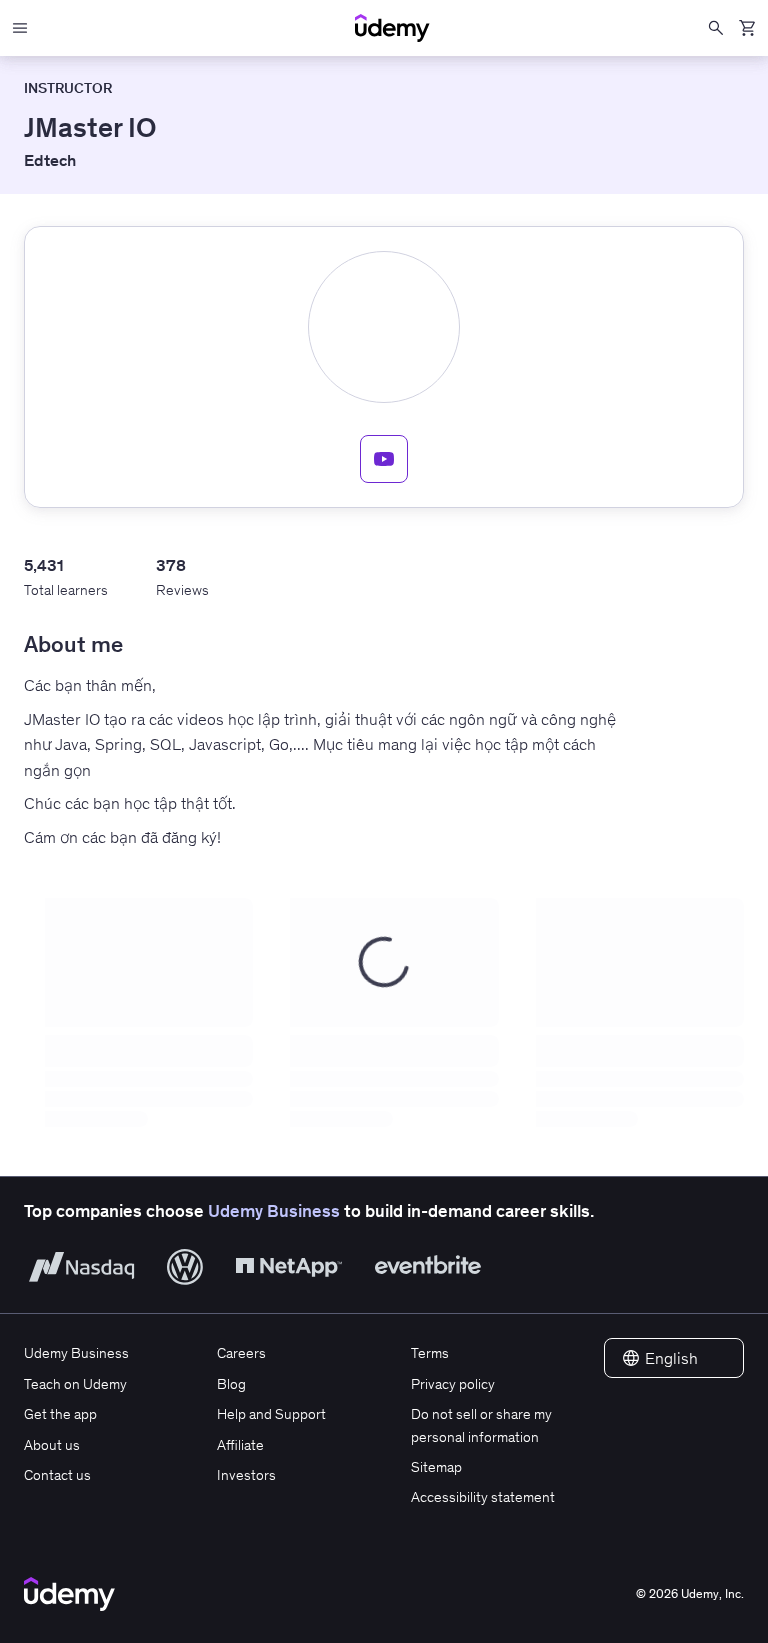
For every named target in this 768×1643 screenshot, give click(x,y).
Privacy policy (453, 1384)
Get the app (60, 1414)
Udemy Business (274, 1211)
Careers (241, 1353)
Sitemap (436, 1467)
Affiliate (240, 1445)
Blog (231, 1384)
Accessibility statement (483, 1497)
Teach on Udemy (75, 1384)
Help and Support (271, 1414)
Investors (246, 1475)
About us (52, 1445)
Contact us (57, 1475)
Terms (430, 1353)
